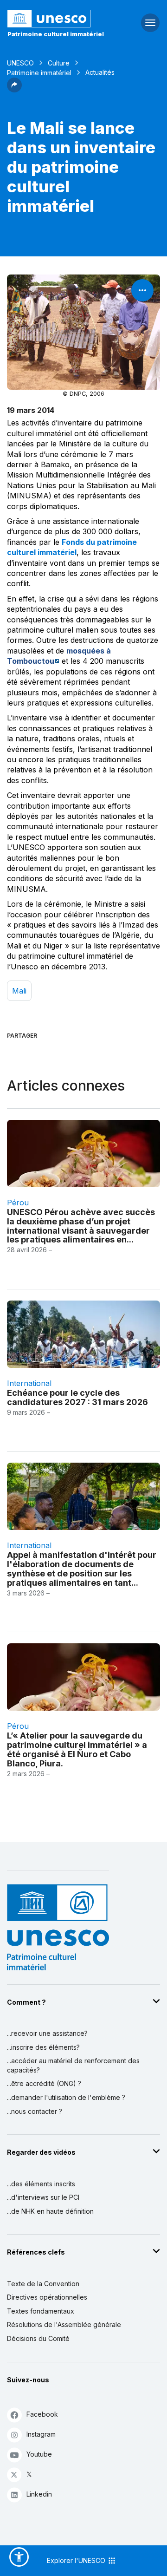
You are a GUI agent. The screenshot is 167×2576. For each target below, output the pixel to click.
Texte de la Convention (43, 2284)
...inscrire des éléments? (43, 2047)
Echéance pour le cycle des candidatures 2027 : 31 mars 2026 (77, 1397)
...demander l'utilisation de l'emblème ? (66, 2097)
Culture (59, 63)
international (29, 1383)
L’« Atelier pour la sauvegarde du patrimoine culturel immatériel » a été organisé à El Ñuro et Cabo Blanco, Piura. (77, 1749)
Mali (19, 991)
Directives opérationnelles (47, 2297)
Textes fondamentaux (41, 2311)
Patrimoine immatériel (39, 73)
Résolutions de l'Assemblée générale (64, 2324)
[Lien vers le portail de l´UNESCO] (56, 19)
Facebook (42, 2414)
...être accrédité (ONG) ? (44, 2083)
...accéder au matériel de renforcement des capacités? (73, 2065)
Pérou (18, 1203)
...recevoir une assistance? (47, 2033)
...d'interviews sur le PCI (43, 2197)
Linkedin (39, 2494)
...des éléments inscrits (41, 2184)
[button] (14, 90)
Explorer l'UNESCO (77, 2560)
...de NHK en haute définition (50, 2211)
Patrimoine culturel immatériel (56, 34)
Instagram (41, 2434)
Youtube (39, 2454)
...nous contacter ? (35, 2111)
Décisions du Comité (38, 2338)
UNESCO (20, 63)
